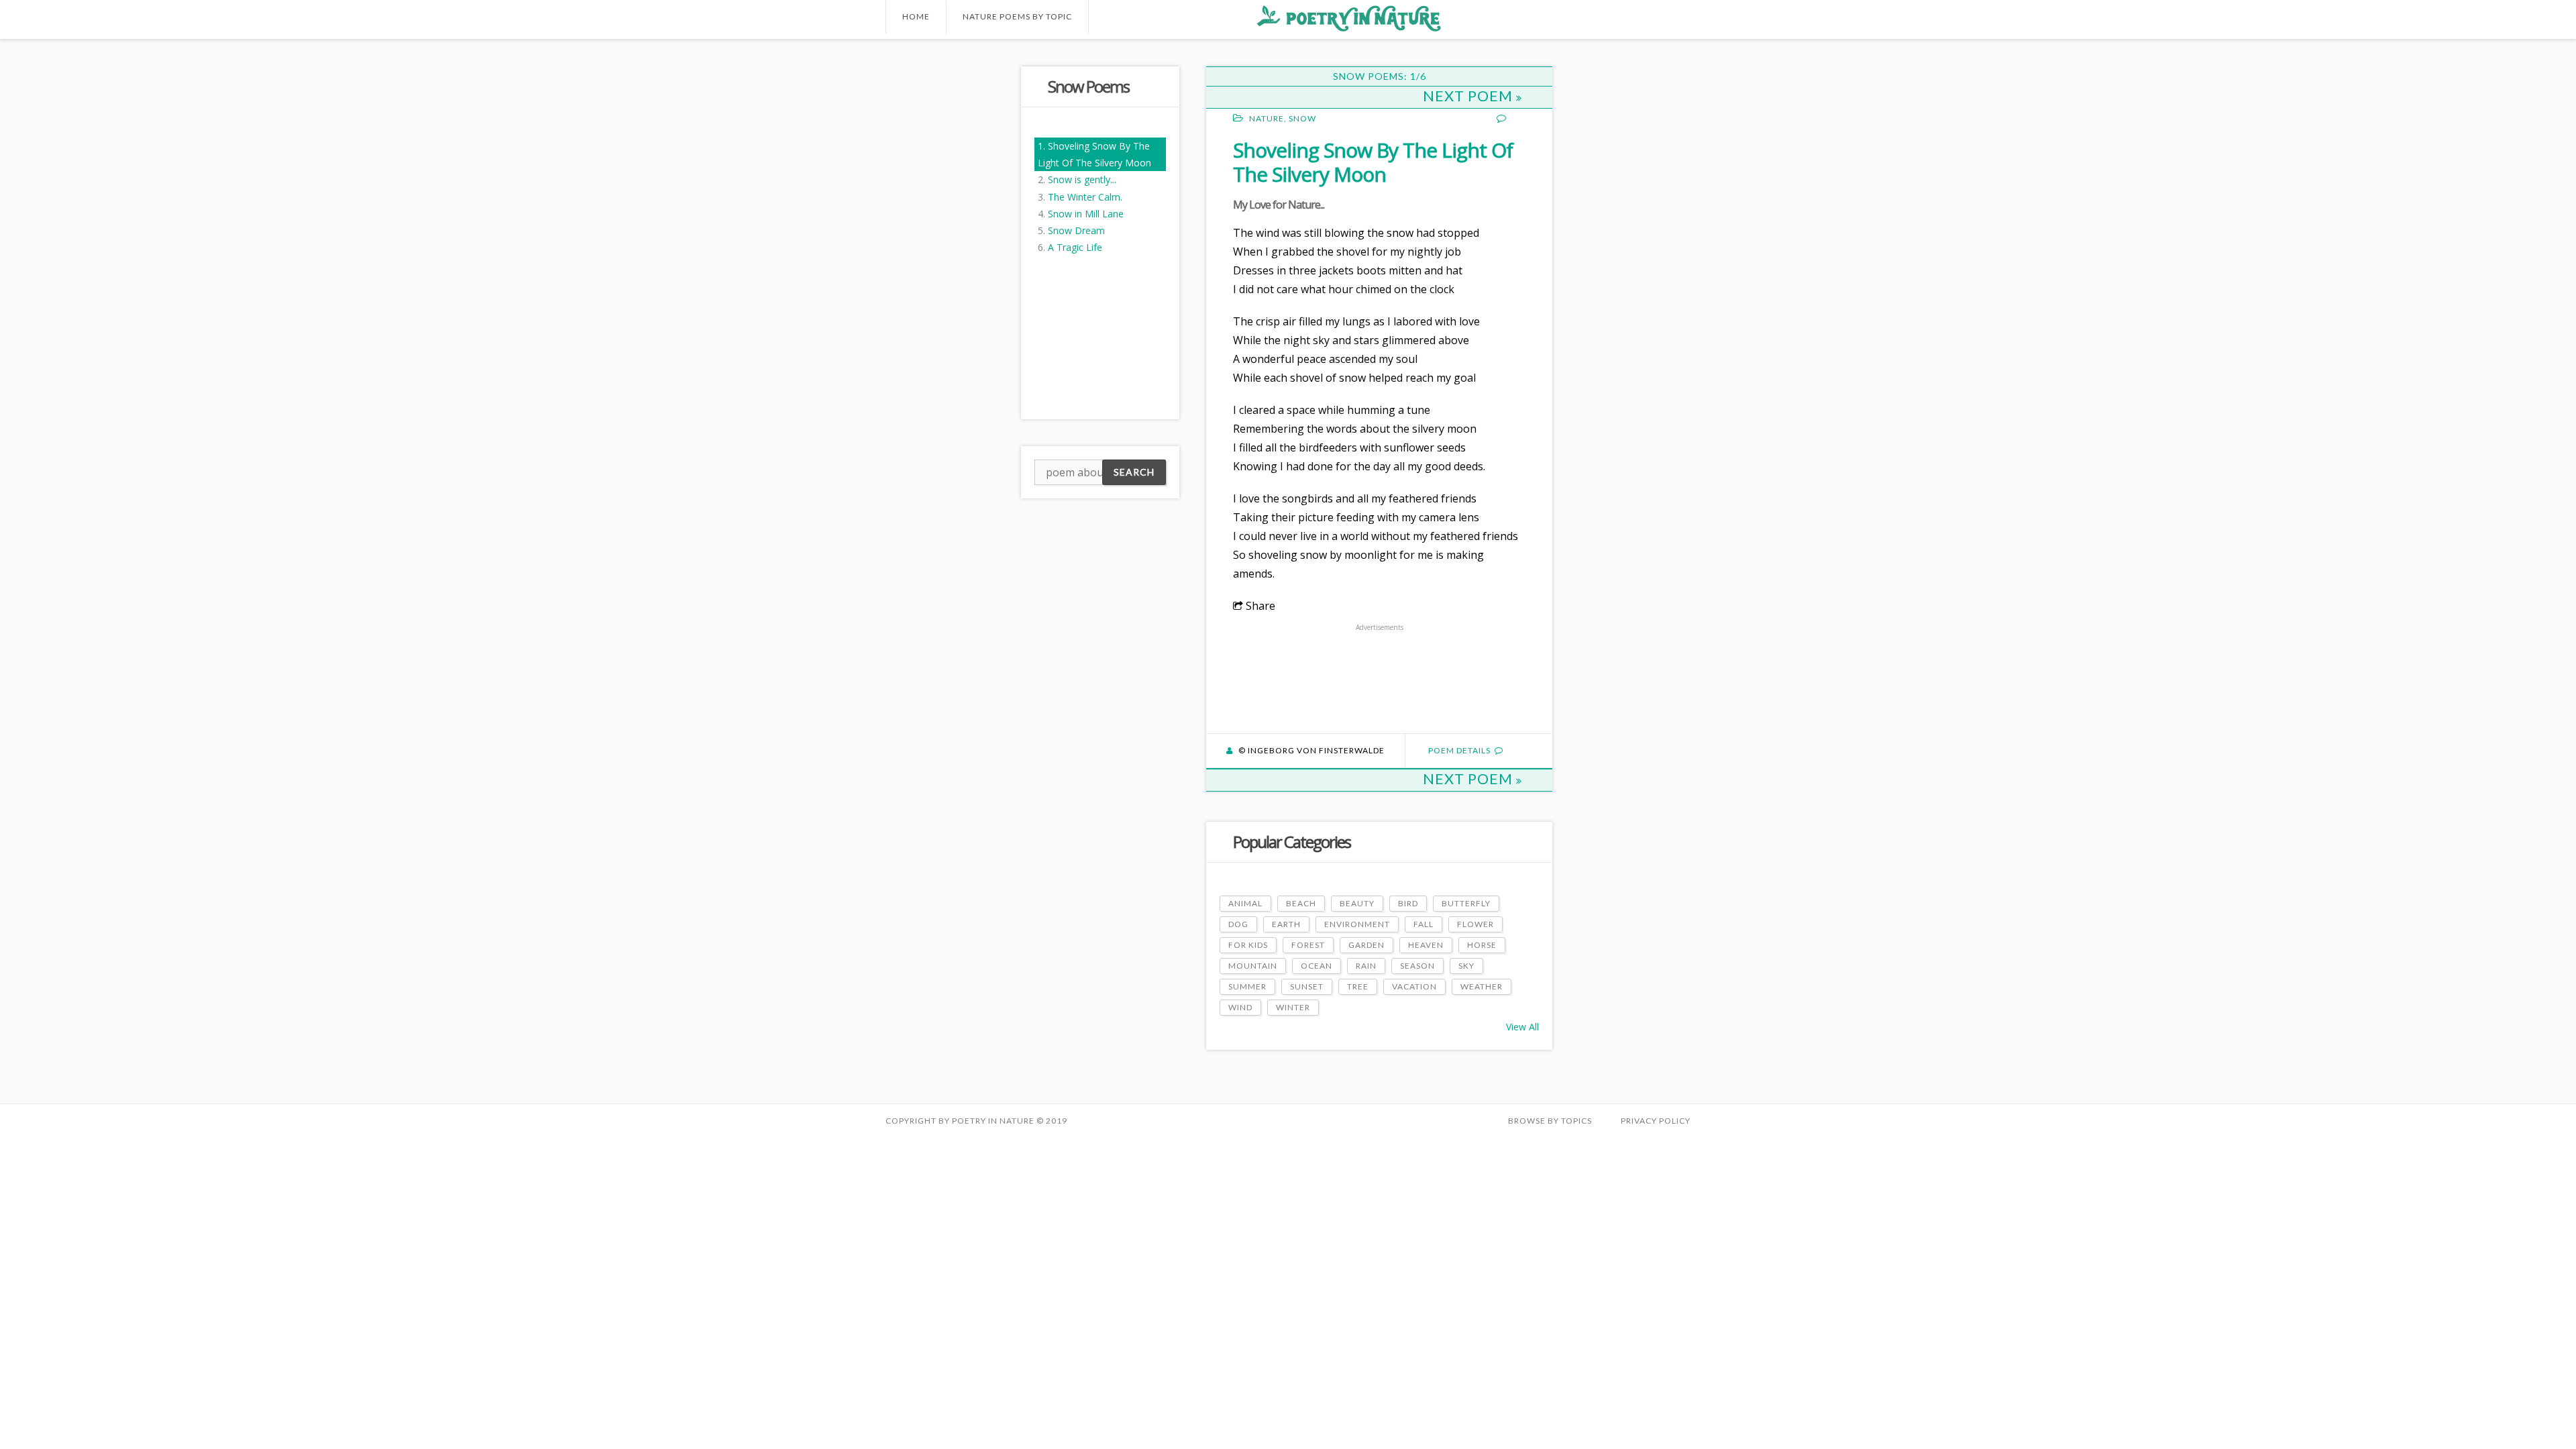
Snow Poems (1088, 86)
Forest (1308, 945)
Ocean (1317, 966)
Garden (1366, 945)
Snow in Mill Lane (1086, 214)
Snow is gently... (1082, 179)
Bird (1408, 903)
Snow (1302, 118)
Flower (1475, 924)
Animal (1245, 903)
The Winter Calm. (1085, 197)
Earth (1286, 924)
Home (916, 16)
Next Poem (1469, 96)
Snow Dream (1076, 230)
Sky (1466, 966)
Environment (1357, 924)
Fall (1424, 924)
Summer (1247, 986)
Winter (1293, 1007)
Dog (1238, 924)
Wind (1240, 1007)
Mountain (1253, 966)
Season (1417, 966)
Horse (1482, 945)
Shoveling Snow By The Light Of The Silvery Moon (1373, 162)
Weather (1482, 986)
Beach (1301, 903)
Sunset (1307, 986)
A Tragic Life (1075, 247)
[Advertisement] (939, 268)
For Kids (1248, 945)
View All (1522, 1027)
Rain (1366, 966)
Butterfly (1466, 903)
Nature (1267, 118)
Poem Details (1459, 750)
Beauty (1357, 903)
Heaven (1426, 945)
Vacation (1414, 986)
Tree (1358, 986)
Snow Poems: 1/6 (1380, 76)
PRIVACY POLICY (1656, 1121)
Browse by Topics (1550, 1121)
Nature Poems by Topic (1017, 16)
